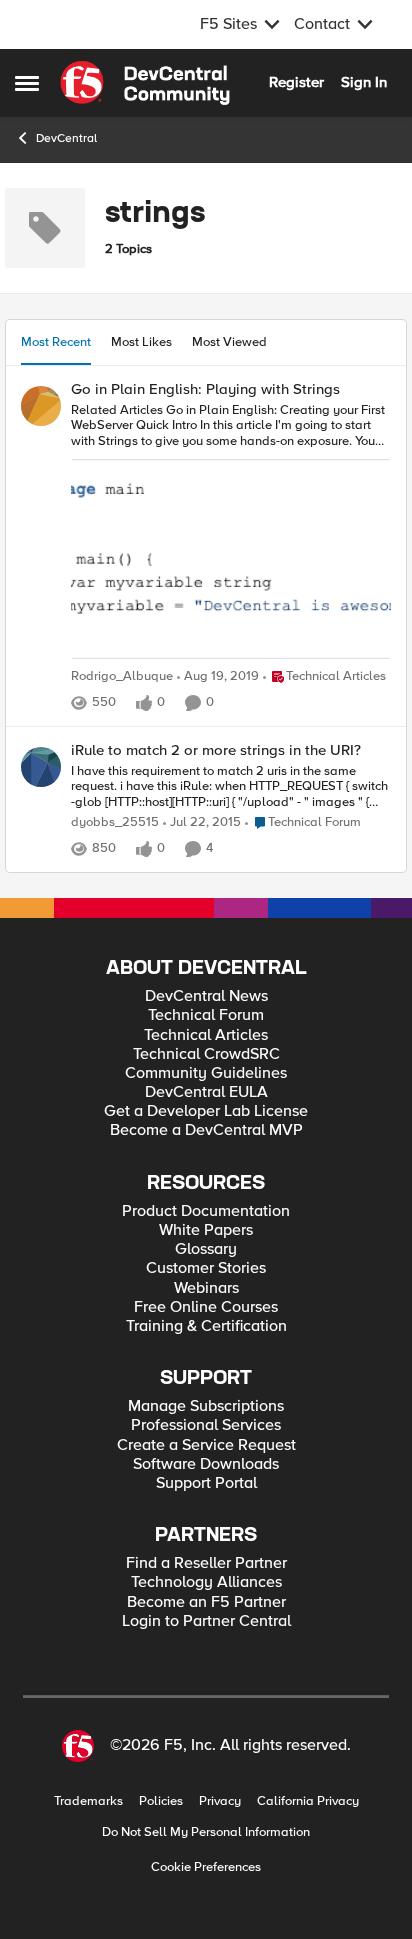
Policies (161, 1801)
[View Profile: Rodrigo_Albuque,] (41, 406)
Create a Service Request (206, 1445)
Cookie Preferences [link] (206, 1867)
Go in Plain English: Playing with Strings (205, 389)
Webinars (206, 1288)
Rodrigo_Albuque (122, 676)
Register (296, 82)
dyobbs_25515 (115, 822)
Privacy (220, 1801)
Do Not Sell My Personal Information (206, 1832)
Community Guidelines (206, 1073)
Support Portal (206, 1483)
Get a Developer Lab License (206, 1111)
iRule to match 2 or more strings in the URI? (216, 750)
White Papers (206, 1230)
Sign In (364, 82)
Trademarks (88, 1801)
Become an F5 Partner (206, 1602)
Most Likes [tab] (141, 342)
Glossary (206, 1249)
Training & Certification (206, 1326)
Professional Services (206, 1425)
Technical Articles (206, 1035)
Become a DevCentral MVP (206, 1130)
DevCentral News (206, 996)
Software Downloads (206, 1464)
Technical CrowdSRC (206, 1054)
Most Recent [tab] (56, 342)
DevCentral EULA (206, 1092)
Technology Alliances (206, 1582)
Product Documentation (206, 1211)
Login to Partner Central (206, 1621)
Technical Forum (206, 1015)
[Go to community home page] (145, 83)
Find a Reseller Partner (206, 1563)
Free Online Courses (206, 1307)
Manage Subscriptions (206, 1406)
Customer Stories (206, 1268)
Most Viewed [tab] (229, 342)
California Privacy (308, 1801)
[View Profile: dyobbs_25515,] (41, 767)
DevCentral (66, 138)
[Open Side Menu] (27, 83)
